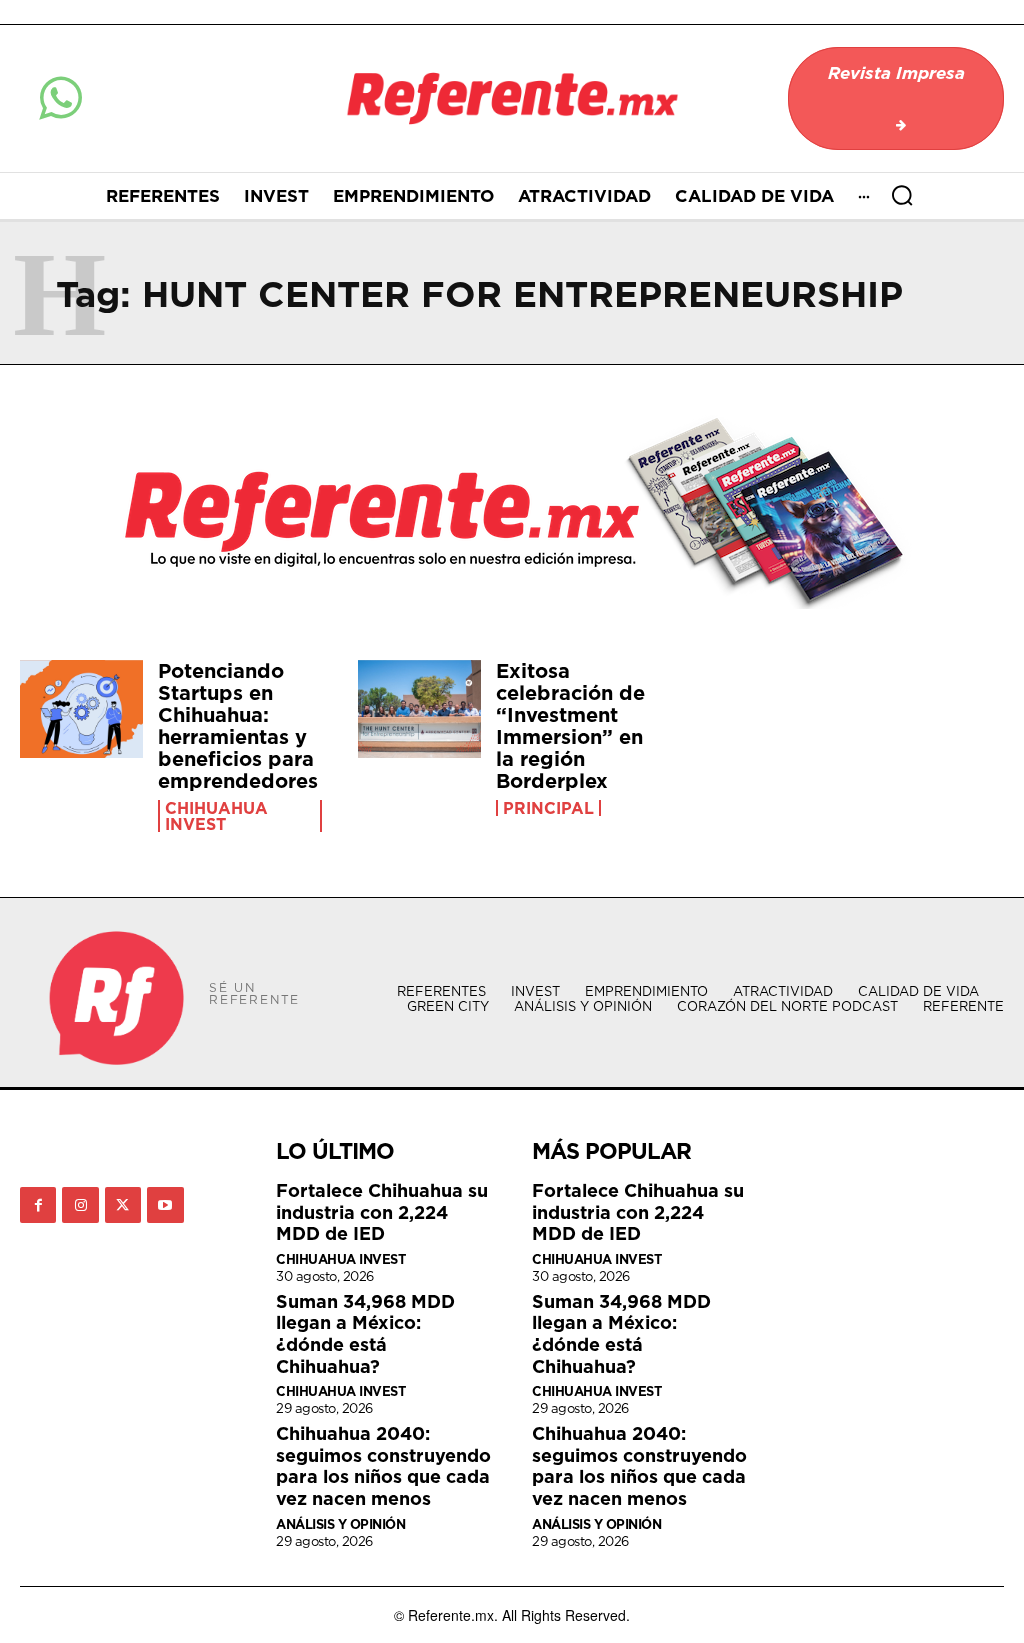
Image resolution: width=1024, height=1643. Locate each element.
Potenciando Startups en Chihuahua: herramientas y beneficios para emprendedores (238, 726)
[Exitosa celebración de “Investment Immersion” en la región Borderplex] (419, 709)
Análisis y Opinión (340, 1524)
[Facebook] (38, 1205)
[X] (123, 1205)
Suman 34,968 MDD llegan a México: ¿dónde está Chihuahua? (365, 1334)
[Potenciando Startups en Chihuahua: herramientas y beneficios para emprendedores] (81, 709)
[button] (902, 195)
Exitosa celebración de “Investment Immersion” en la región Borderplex (570, 726)
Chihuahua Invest (216, 816)
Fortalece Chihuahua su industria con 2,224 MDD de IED (382, 1212)
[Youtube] (165, 1205)
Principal (548, 808)
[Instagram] (80, 1205)
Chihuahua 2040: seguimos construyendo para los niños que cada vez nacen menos (383, 1466)
